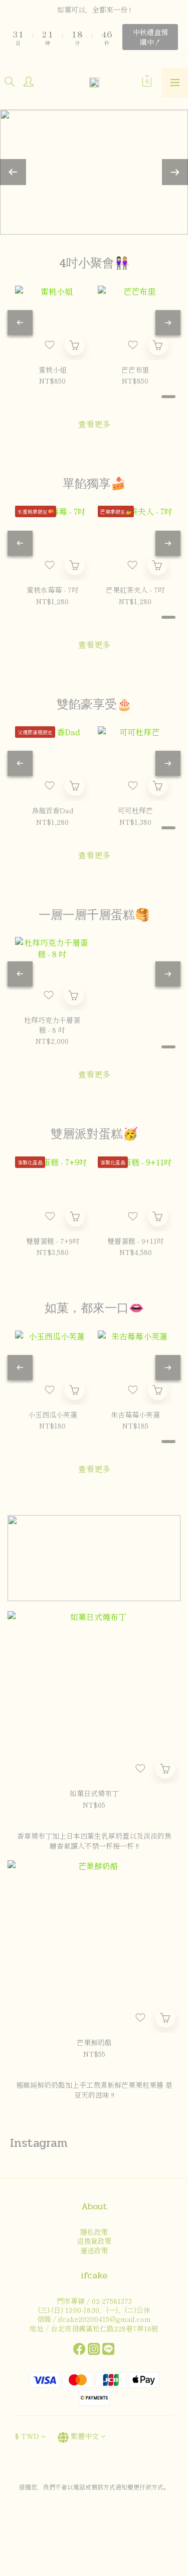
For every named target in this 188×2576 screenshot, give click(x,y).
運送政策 (94, 2250)
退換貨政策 (94, 2241)
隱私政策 (94, 2232)
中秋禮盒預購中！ (150, 37)
